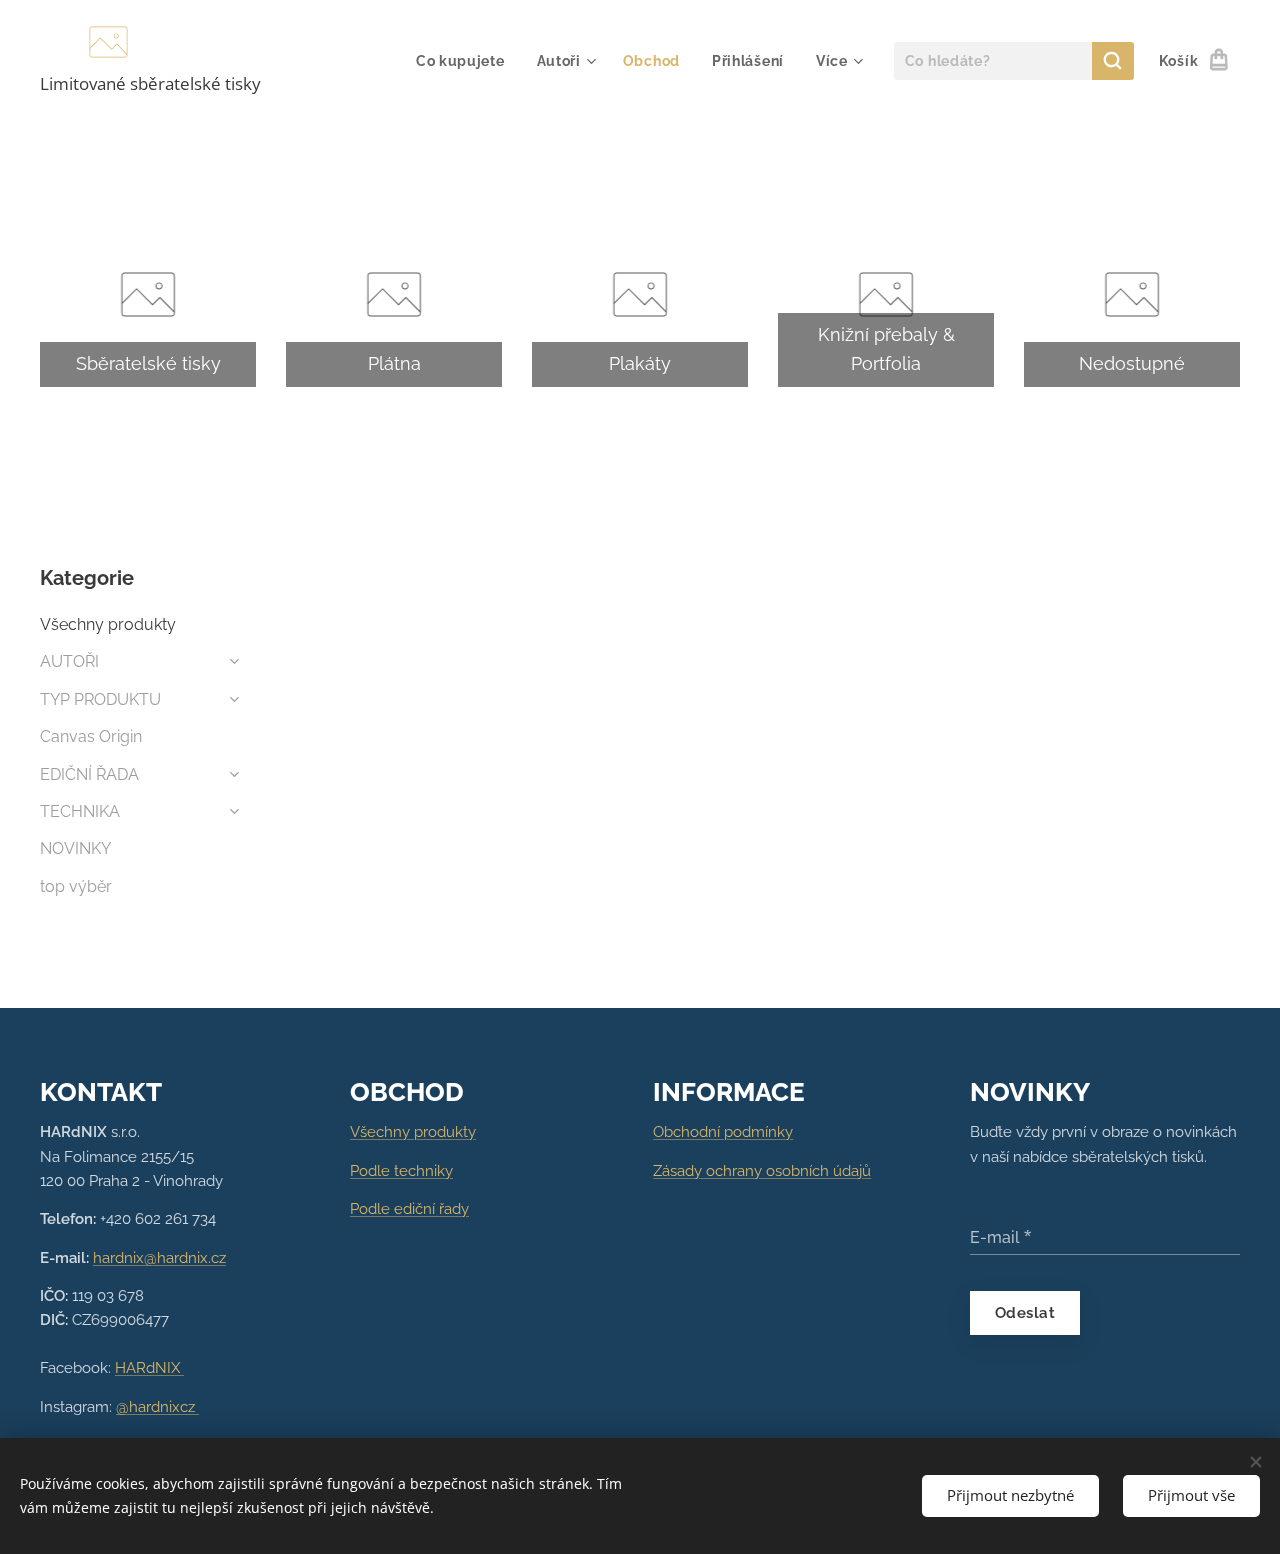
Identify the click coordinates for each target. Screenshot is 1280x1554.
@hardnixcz (157, 1407)
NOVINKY (75, 848)
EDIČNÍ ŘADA (89, 774)
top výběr (76, 886)
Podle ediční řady (409, 1209)
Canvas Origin (91, 736)
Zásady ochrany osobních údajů (762, 1171)
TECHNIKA (80, 811)
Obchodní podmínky (723, 1132)
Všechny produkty (108, 624)
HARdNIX (149, 1368)
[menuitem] (466, 61)
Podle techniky (401, 1171)
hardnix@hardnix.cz (159, 1258)
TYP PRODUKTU (100, 699)
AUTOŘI (69, 661)
